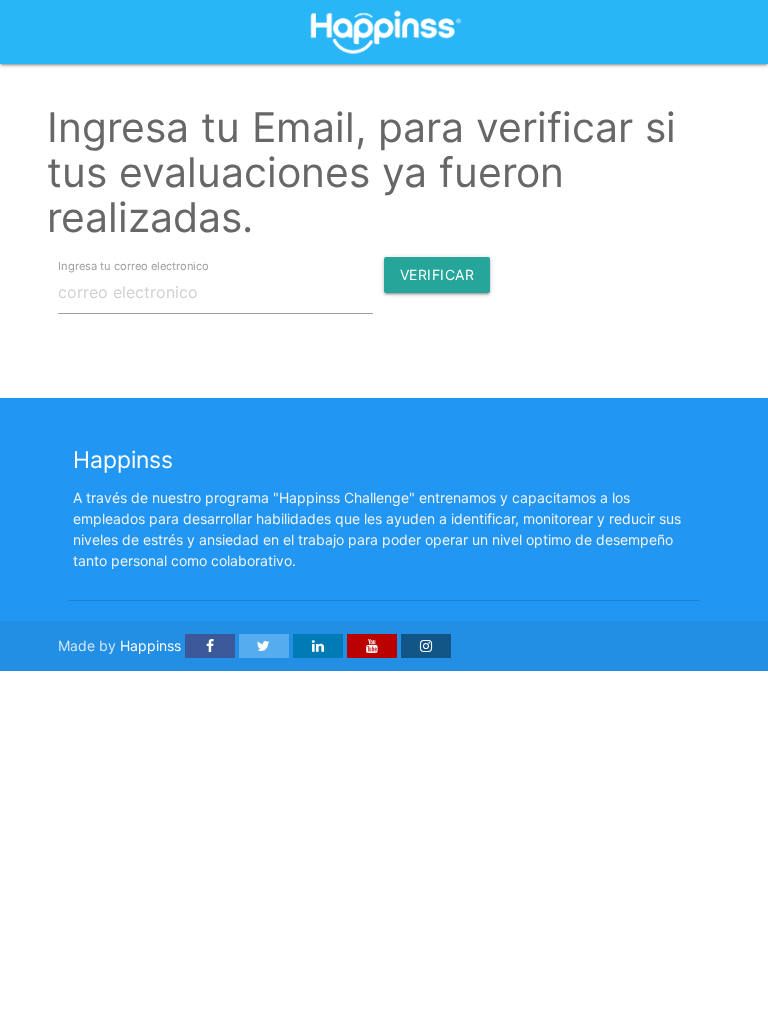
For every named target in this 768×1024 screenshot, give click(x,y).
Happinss (150, 645)
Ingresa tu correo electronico (133, 265)
